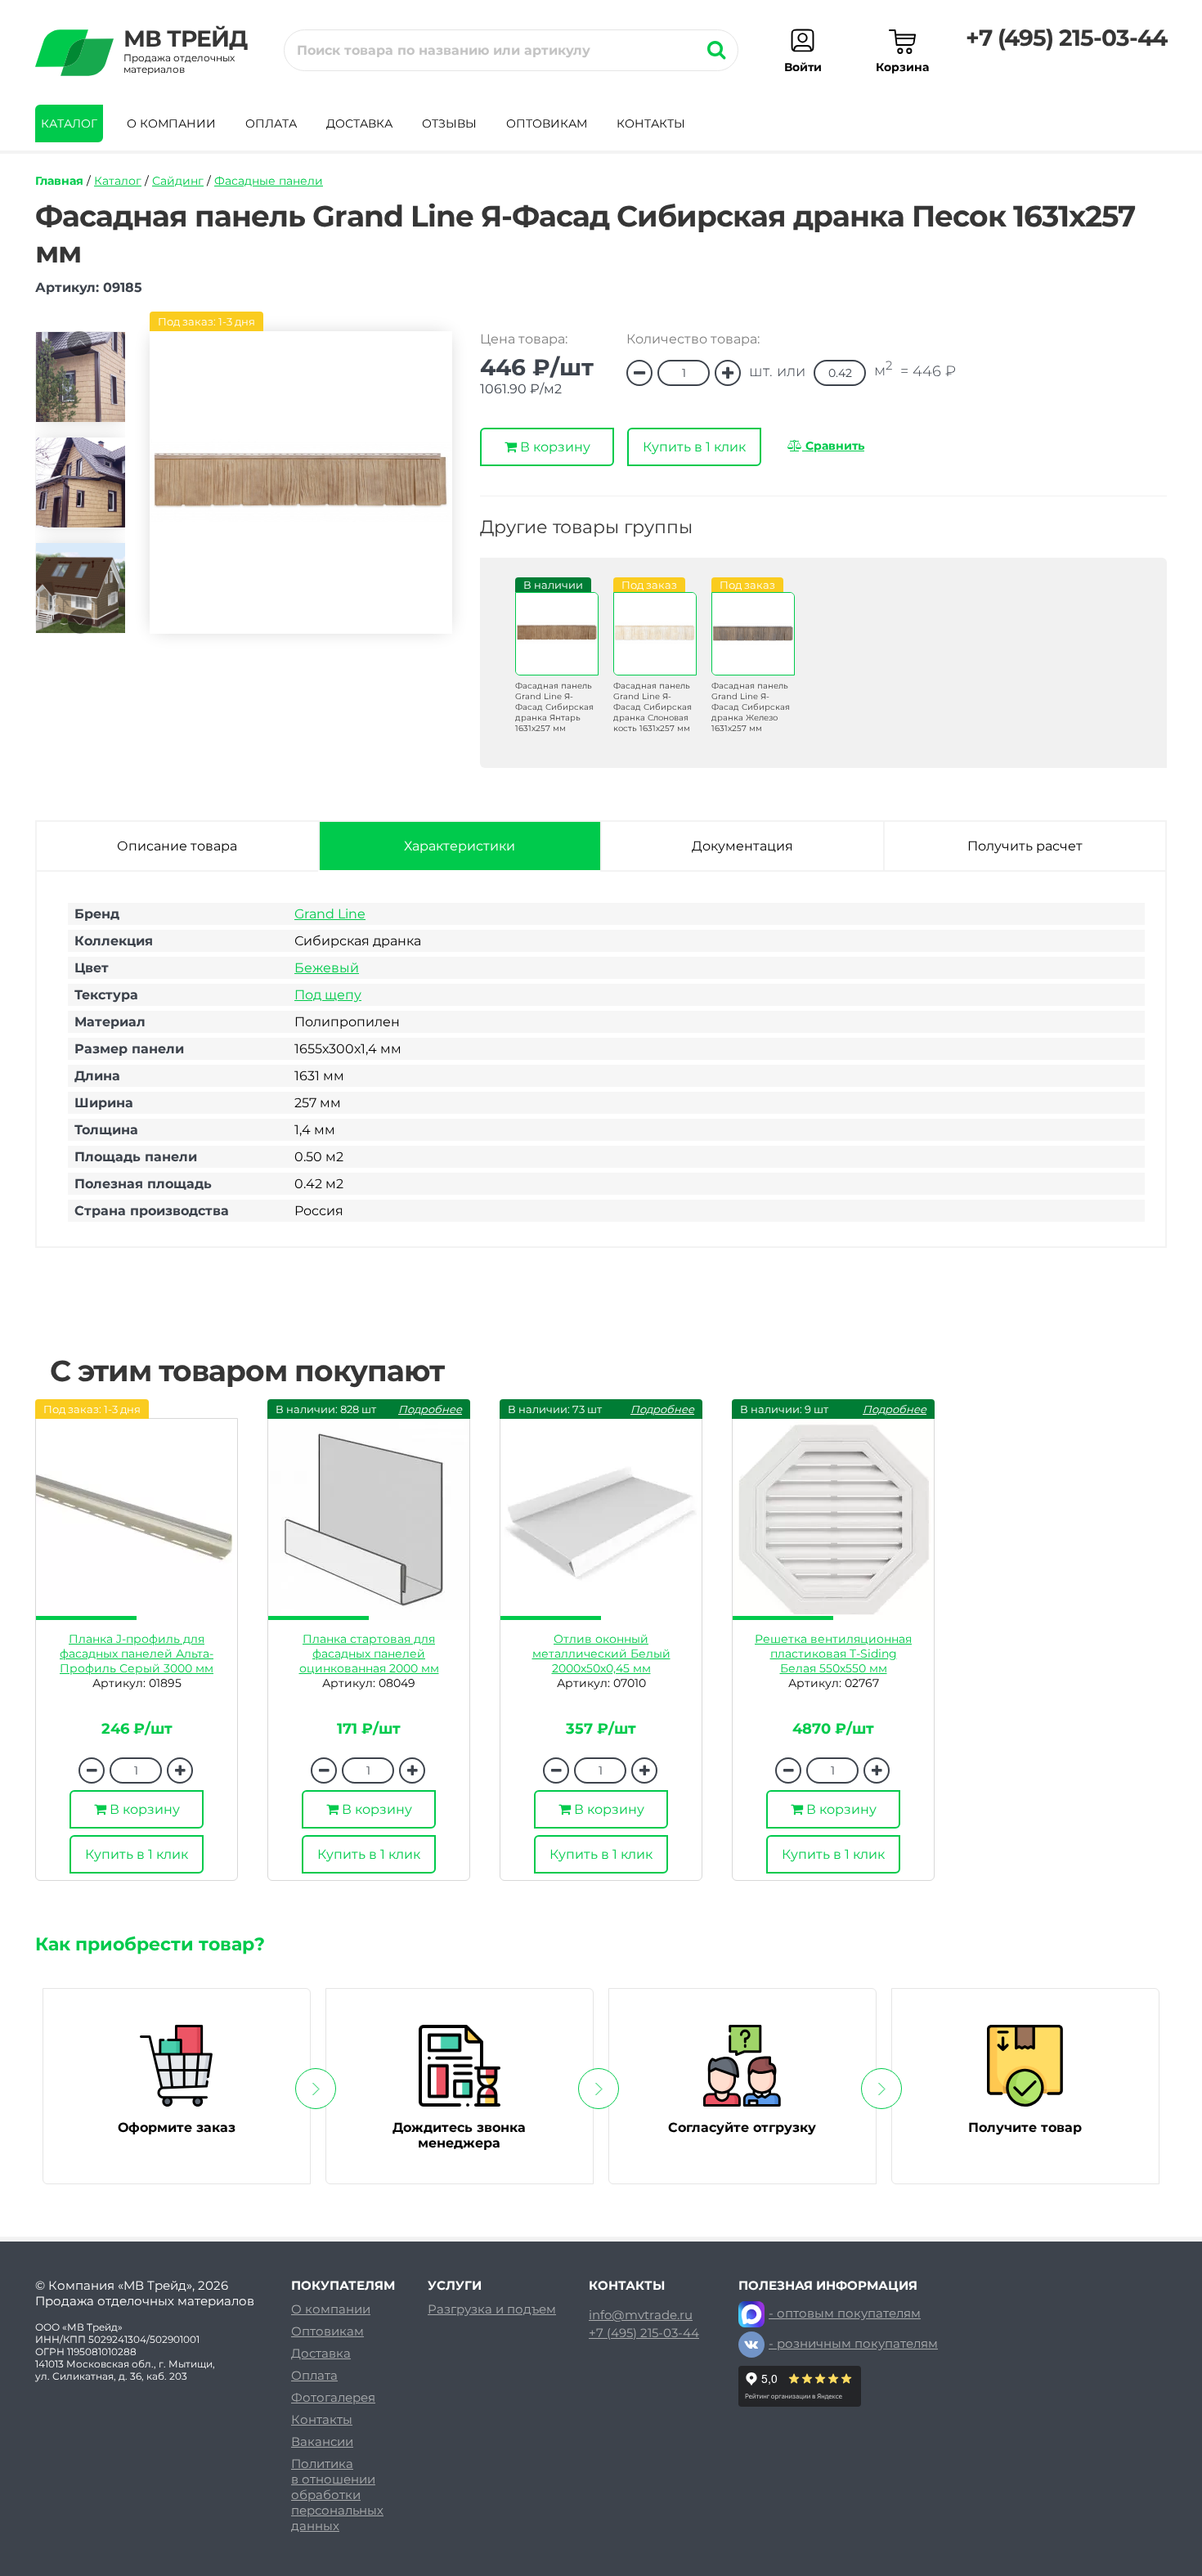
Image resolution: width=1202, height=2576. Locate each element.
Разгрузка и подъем (492, 2309)
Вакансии (322, 2441)
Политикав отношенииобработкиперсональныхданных (337, 2495)
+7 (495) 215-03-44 (1066, 38)
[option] (80, 384)
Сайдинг (178, 181)
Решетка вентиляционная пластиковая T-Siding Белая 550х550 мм (833, 1654)
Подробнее (430, 1409)
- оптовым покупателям (845, 2313)
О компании (171, 123)
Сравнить (833, 446)
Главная (59, 181)
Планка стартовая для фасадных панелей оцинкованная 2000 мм (369, 1654)
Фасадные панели (269, 181)
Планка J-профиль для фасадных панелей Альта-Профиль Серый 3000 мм (137, 1654)
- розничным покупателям (853, 2343)
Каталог (69, 123)
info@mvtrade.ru (641, 2315)
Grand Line (330, 914)
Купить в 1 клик (694, 447)
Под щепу (328, 995)
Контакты (651, 123)
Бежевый (327, 968)
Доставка (359, 123)
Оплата (271, 123)
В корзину (554, 447)
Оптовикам (547, 123)
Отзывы (449, 123)
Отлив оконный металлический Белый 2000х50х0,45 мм (601, 1654)
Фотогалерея (333, 2397)
